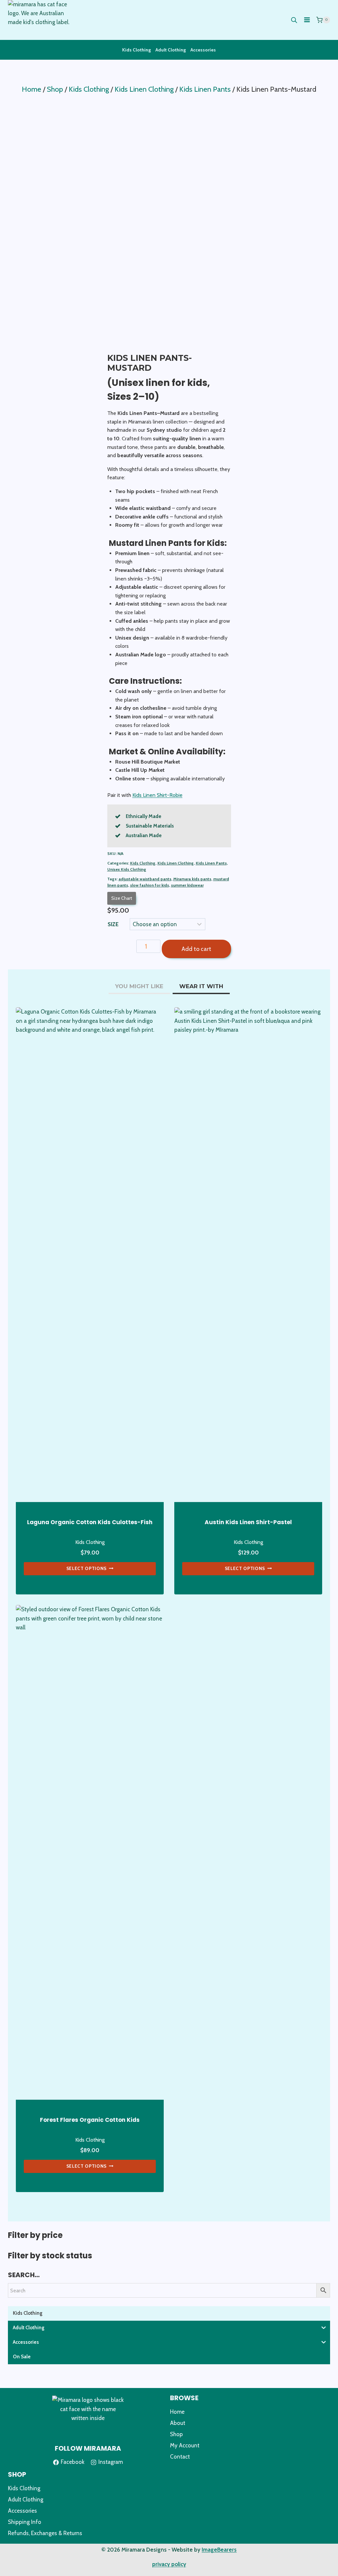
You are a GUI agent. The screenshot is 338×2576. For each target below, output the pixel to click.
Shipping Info (25, 2522)
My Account (185, 2445)
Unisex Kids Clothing (127, 869)
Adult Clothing (171, 50)
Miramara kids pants (192, 879)
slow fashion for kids (150, 885)
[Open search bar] (294, 20)
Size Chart (122, 898)
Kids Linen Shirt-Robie (157, 795)
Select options (87, 1568)
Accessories (203, 50)
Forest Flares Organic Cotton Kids (90, 2120)
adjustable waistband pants (145, 879)
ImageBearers (219, 2550)
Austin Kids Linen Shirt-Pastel (248, 1522)
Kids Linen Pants (211, 863)
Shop (176, 2434)
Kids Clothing (136, 50)
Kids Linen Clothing (176, 863)
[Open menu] (307, 20)
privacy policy (169, 2564)
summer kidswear (187, 885)
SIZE (113, 924)
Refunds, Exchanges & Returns (45, 2533)
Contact (180, 2457)
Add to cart (196, 949)
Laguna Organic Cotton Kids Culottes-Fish (90, 1522)
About (178, 2423)
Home (177, 2412)
